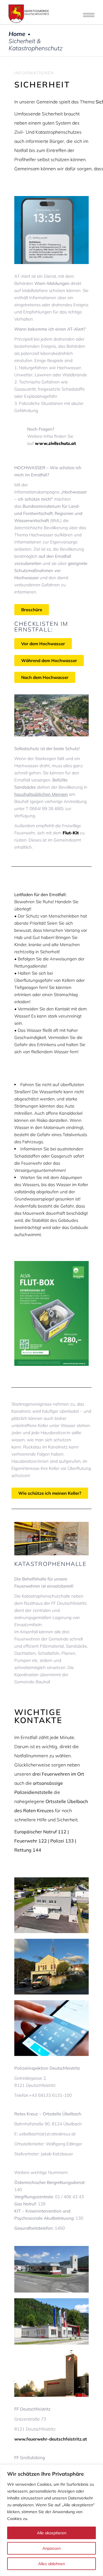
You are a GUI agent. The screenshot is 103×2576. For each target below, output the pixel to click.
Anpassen (51, 2548)
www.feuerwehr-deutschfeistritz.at (51, 2439)
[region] (51, 2520)
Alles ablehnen (51, 2564)
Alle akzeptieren (52, 2533)
